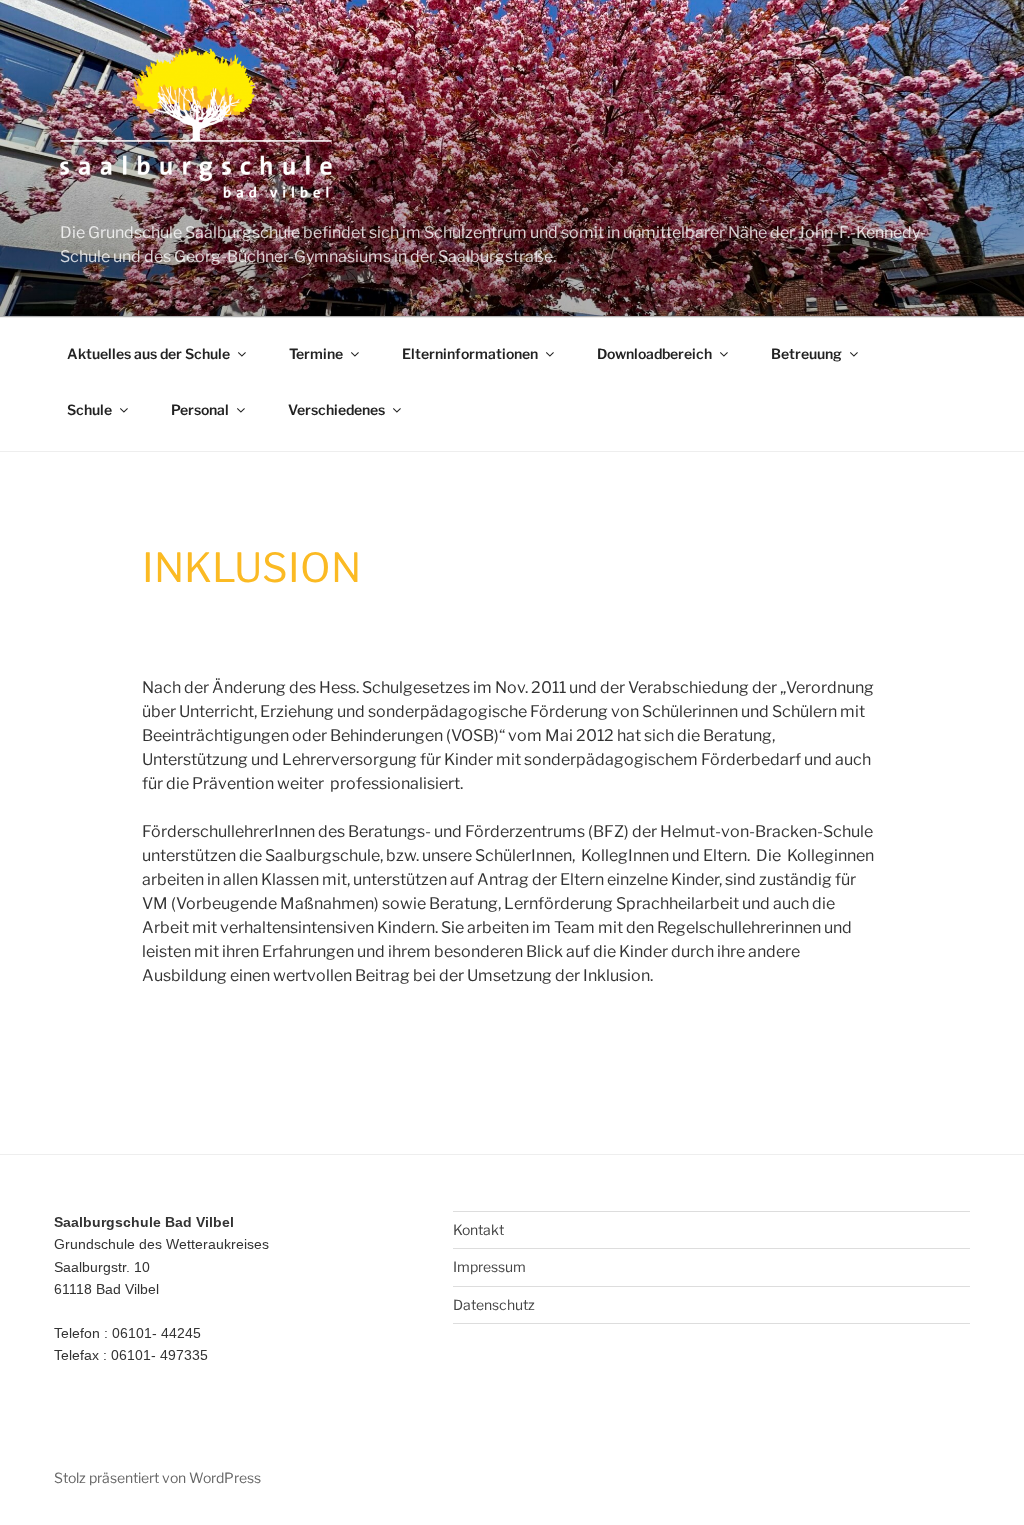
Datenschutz (494, 1304)
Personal (200, 409)
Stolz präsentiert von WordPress (157, 1477)
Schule (89, 409)
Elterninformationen (470, 353)
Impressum (489, 1266)
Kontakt (478, 1229)
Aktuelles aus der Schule (148, 353)
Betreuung (806, 353)
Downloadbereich (654, 353)
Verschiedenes (336, 409)
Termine (316, 353)
